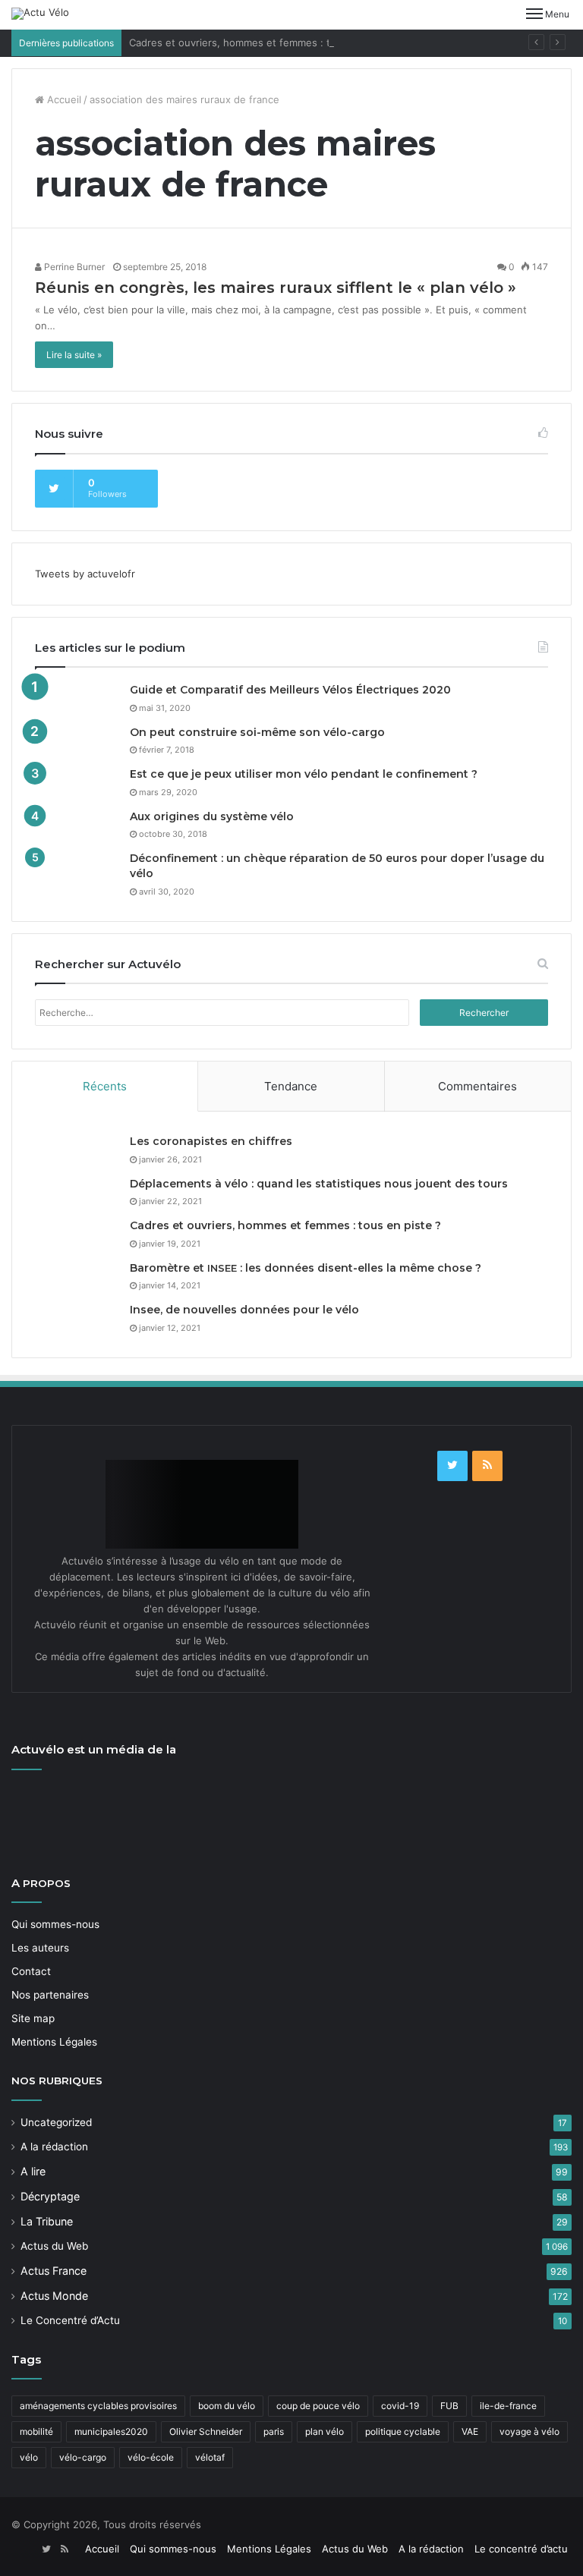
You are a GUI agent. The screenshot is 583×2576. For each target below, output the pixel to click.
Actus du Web (54, 2246)
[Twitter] (452, 1466)
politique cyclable (403, 2431)
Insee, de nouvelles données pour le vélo (244, 1310)
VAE (470, 2431)
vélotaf (210, 2457)
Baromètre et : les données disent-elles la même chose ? (306, 1268)
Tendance (291, 1086)
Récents (105, 1086)
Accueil (63, 99)
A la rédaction (54, 2147)
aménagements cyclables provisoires (98, 2406)
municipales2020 (111, 2431)
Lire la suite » (74, 355)
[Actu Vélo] (40, 14)
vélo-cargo (83, 2457)
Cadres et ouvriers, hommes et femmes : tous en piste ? (263, 42)
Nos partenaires (50, 1995)
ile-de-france (508, 2406)
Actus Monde (54, 2296)
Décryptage (50, 2196)
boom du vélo (227, 2406)
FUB (449, 2406)
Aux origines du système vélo (212, 816)
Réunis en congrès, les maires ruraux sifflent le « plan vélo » (276, 288)
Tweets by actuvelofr (85, 574)
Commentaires (477, 1086)
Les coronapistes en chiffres (211, 1141)
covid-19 (400, 2406)
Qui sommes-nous (55, 1924)
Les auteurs (40, 1948)
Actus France (54, 2271)
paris (274, 2431)
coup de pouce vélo (318, 2406)
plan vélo (325, 2431)
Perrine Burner (73, 267)
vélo (29, 2457)
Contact (31, 1971)
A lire (33, 2171)
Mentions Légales (54, 2042)
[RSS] (487, 1466)
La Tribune (47, 2221)
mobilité (36, 2431)
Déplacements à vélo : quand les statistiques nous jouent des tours (319, 1184)
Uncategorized (56, 2122)
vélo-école (151, 2457)
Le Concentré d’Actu (70, 2320)
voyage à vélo (529, 2431)
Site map (33, 2018)
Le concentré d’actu (521, 2549)
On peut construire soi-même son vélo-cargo (257, 732)
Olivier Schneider (206, 2431)
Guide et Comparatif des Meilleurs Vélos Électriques (290, 690)
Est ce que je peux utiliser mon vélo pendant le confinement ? (304, 774)
